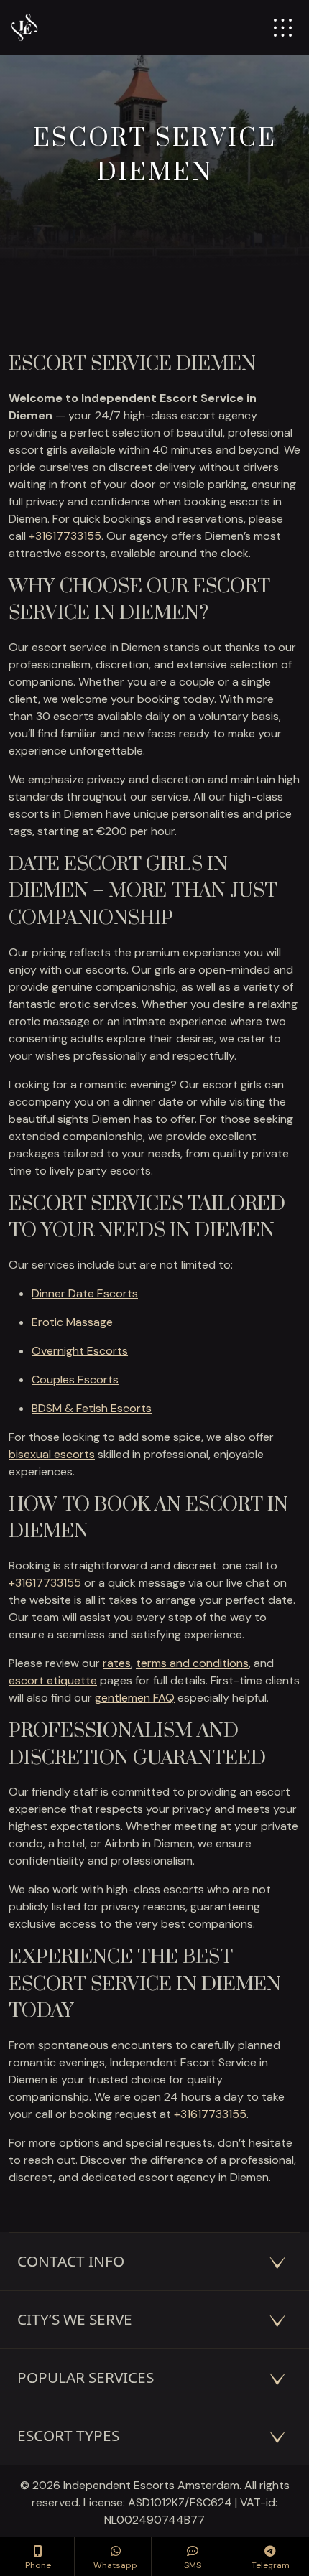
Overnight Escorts (80, 1351)
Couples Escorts (75, 1380)
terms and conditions (192, 1663)
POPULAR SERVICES (86, 2377)
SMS (193, 2565)
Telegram (271, 2565)
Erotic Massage (72, 1322)
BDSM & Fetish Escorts (92, 1408)
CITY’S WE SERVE (75, 2319)
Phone (38, 2565)
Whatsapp (115, 2565)
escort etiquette (53, 1680)
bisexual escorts (52, 1454)
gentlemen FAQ (135, 1698)
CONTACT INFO (71, 2261)
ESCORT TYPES (68, 2435)
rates (117, 1663)
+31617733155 (65, 536)
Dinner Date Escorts (85, 1293)
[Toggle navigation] (283, 28)
